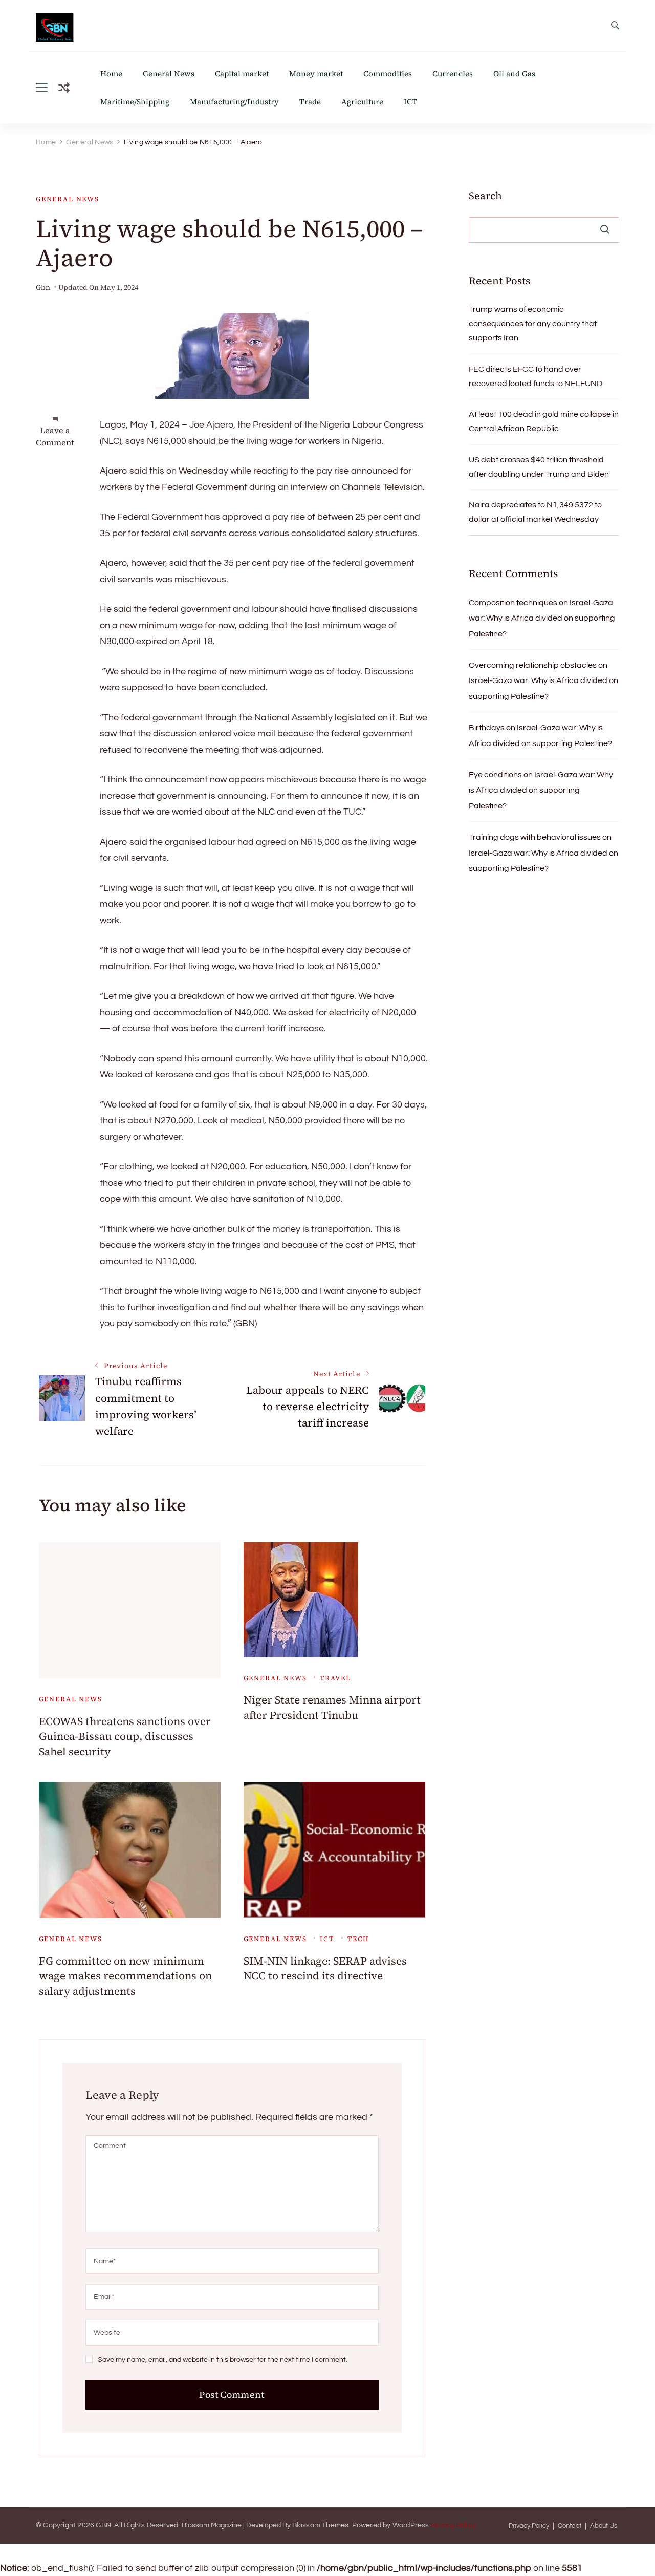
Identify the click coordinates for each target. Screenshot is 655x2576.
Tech (358, 1939)
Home (111, 73)
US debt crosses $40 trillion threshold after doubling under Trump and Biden (539, 467)
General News (169, 73)
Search (485, 196)
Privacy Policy (453, 2525)
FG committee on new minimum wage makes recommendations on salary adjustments (125, 1976)
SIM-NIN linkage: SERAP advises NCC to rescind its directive (325, 1968)
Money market (316, 73)
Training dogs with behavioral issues (535, 837)
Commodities (388, 73)
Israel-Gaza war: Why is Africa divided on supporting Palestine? (542, 618)
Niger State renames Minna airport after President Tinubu (332, 1707)
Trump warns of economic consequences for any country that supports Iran (533, 324)
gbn (43, 288)
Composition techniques (513, 603)
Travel (335, 1678)
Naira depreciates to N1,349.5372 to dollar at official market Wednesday (535, 512)
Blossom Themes (321, 2525)
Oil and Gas (514, 73)
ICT (410, 102)
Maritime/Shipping (135, 102)
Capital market (242, 73)
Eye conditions (495, 775)
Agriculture (362, 102)
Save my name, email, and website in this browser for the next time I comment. (223, 2360)
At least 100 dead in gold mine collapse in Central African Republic (544, 421)
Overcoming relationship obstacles (533, 665)
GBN (103, 2525)
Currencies (453, 73)
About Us (604, 2526)
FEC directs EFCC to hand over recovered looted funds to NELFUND (536, 376)
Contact (570, 2526)
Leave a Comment (55, 436)
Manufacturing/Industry (234, 102)
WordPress (411, 2525)
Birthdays (487, 728)
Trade (310, 102)
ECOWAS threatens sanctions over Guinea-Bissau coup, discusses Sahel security (125, 1736)
